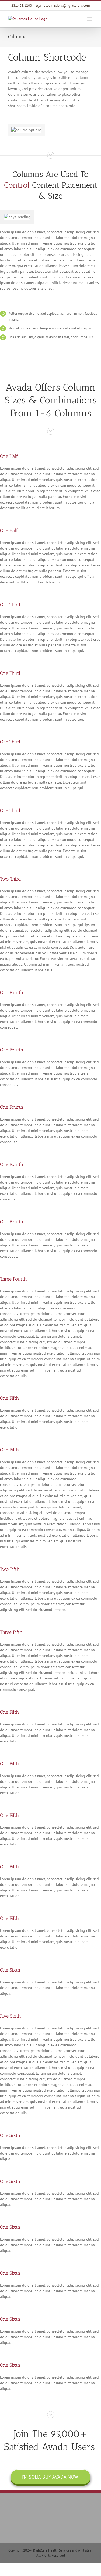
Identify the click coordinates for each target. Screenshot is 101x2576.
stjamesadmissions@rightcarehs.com (63, 6)
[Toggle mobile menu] (90, 19)
